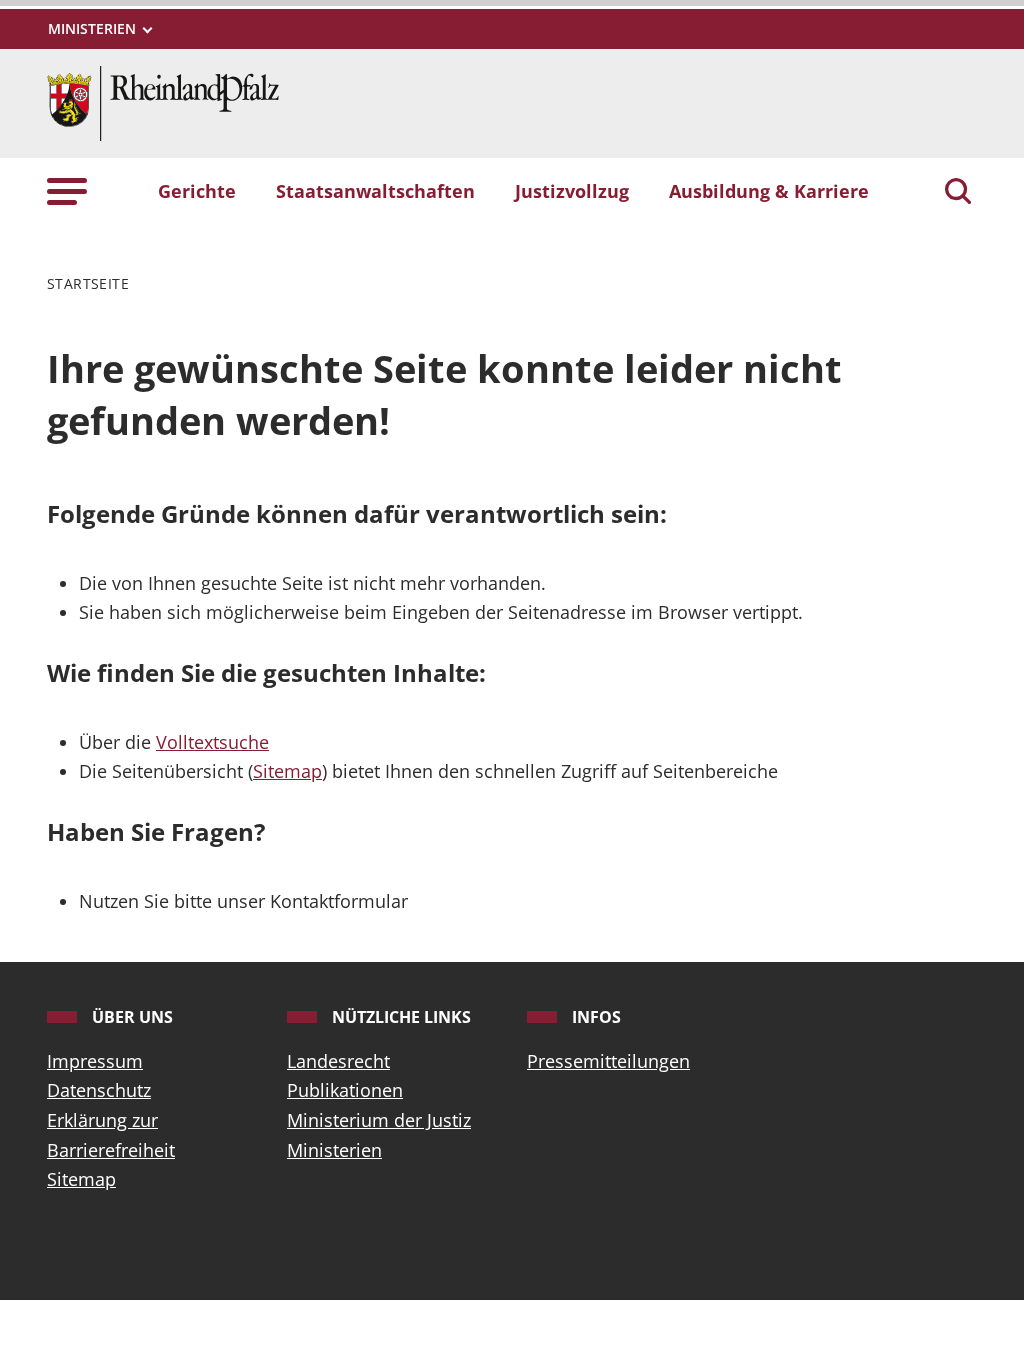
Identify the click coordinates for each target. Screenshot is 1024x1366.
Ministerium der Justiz (379, 1120)
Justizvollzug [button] (572, 191)
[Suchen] (958, 193)
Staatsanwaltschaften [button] (375, 191)
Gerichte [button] (197, 191)
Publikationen (345, 1090)
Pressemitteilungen (608, 1061)
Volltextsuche (212, 742)
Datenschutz (99, 1090)
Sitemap (287, 771)
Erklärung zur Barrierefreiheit (111, 1135)
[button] (67, 191)
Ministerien (334, 1150)
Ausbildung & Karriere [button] (769, 191)
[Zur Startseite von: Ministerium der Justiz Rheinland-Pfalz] (163, 101)
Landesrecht (338, 1061)
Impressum (95, 1061)
